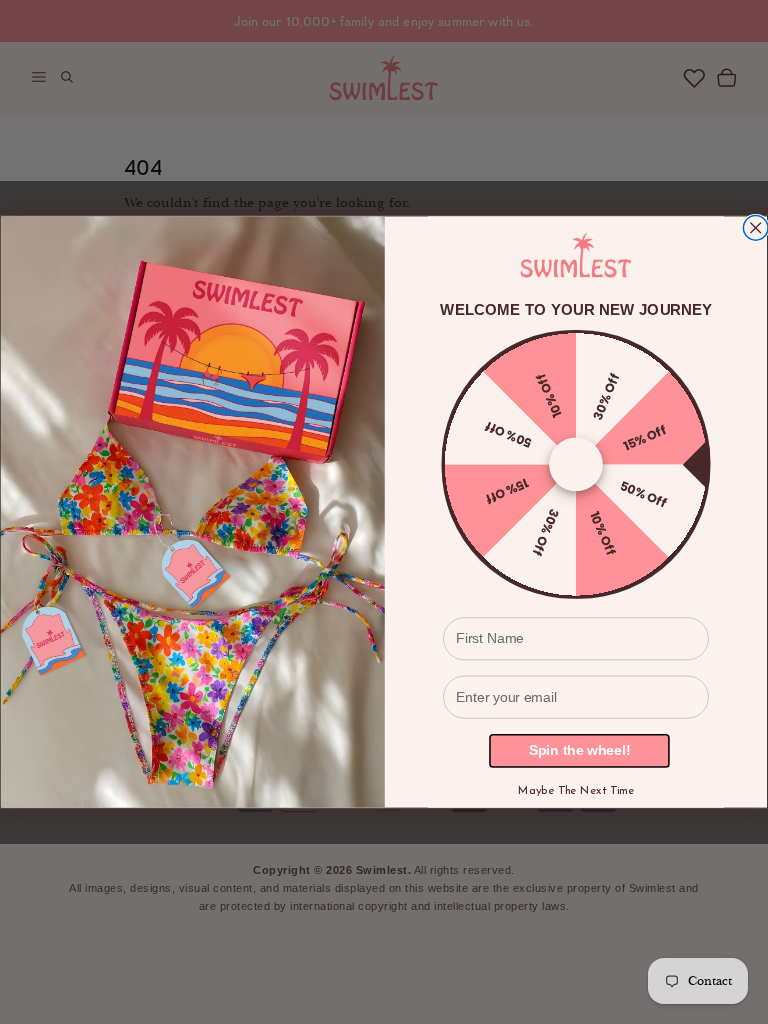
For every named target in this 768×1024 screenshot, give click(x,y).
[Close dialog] (755, 227)
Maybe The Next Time (576, 791)
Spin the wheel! (579, 750)
